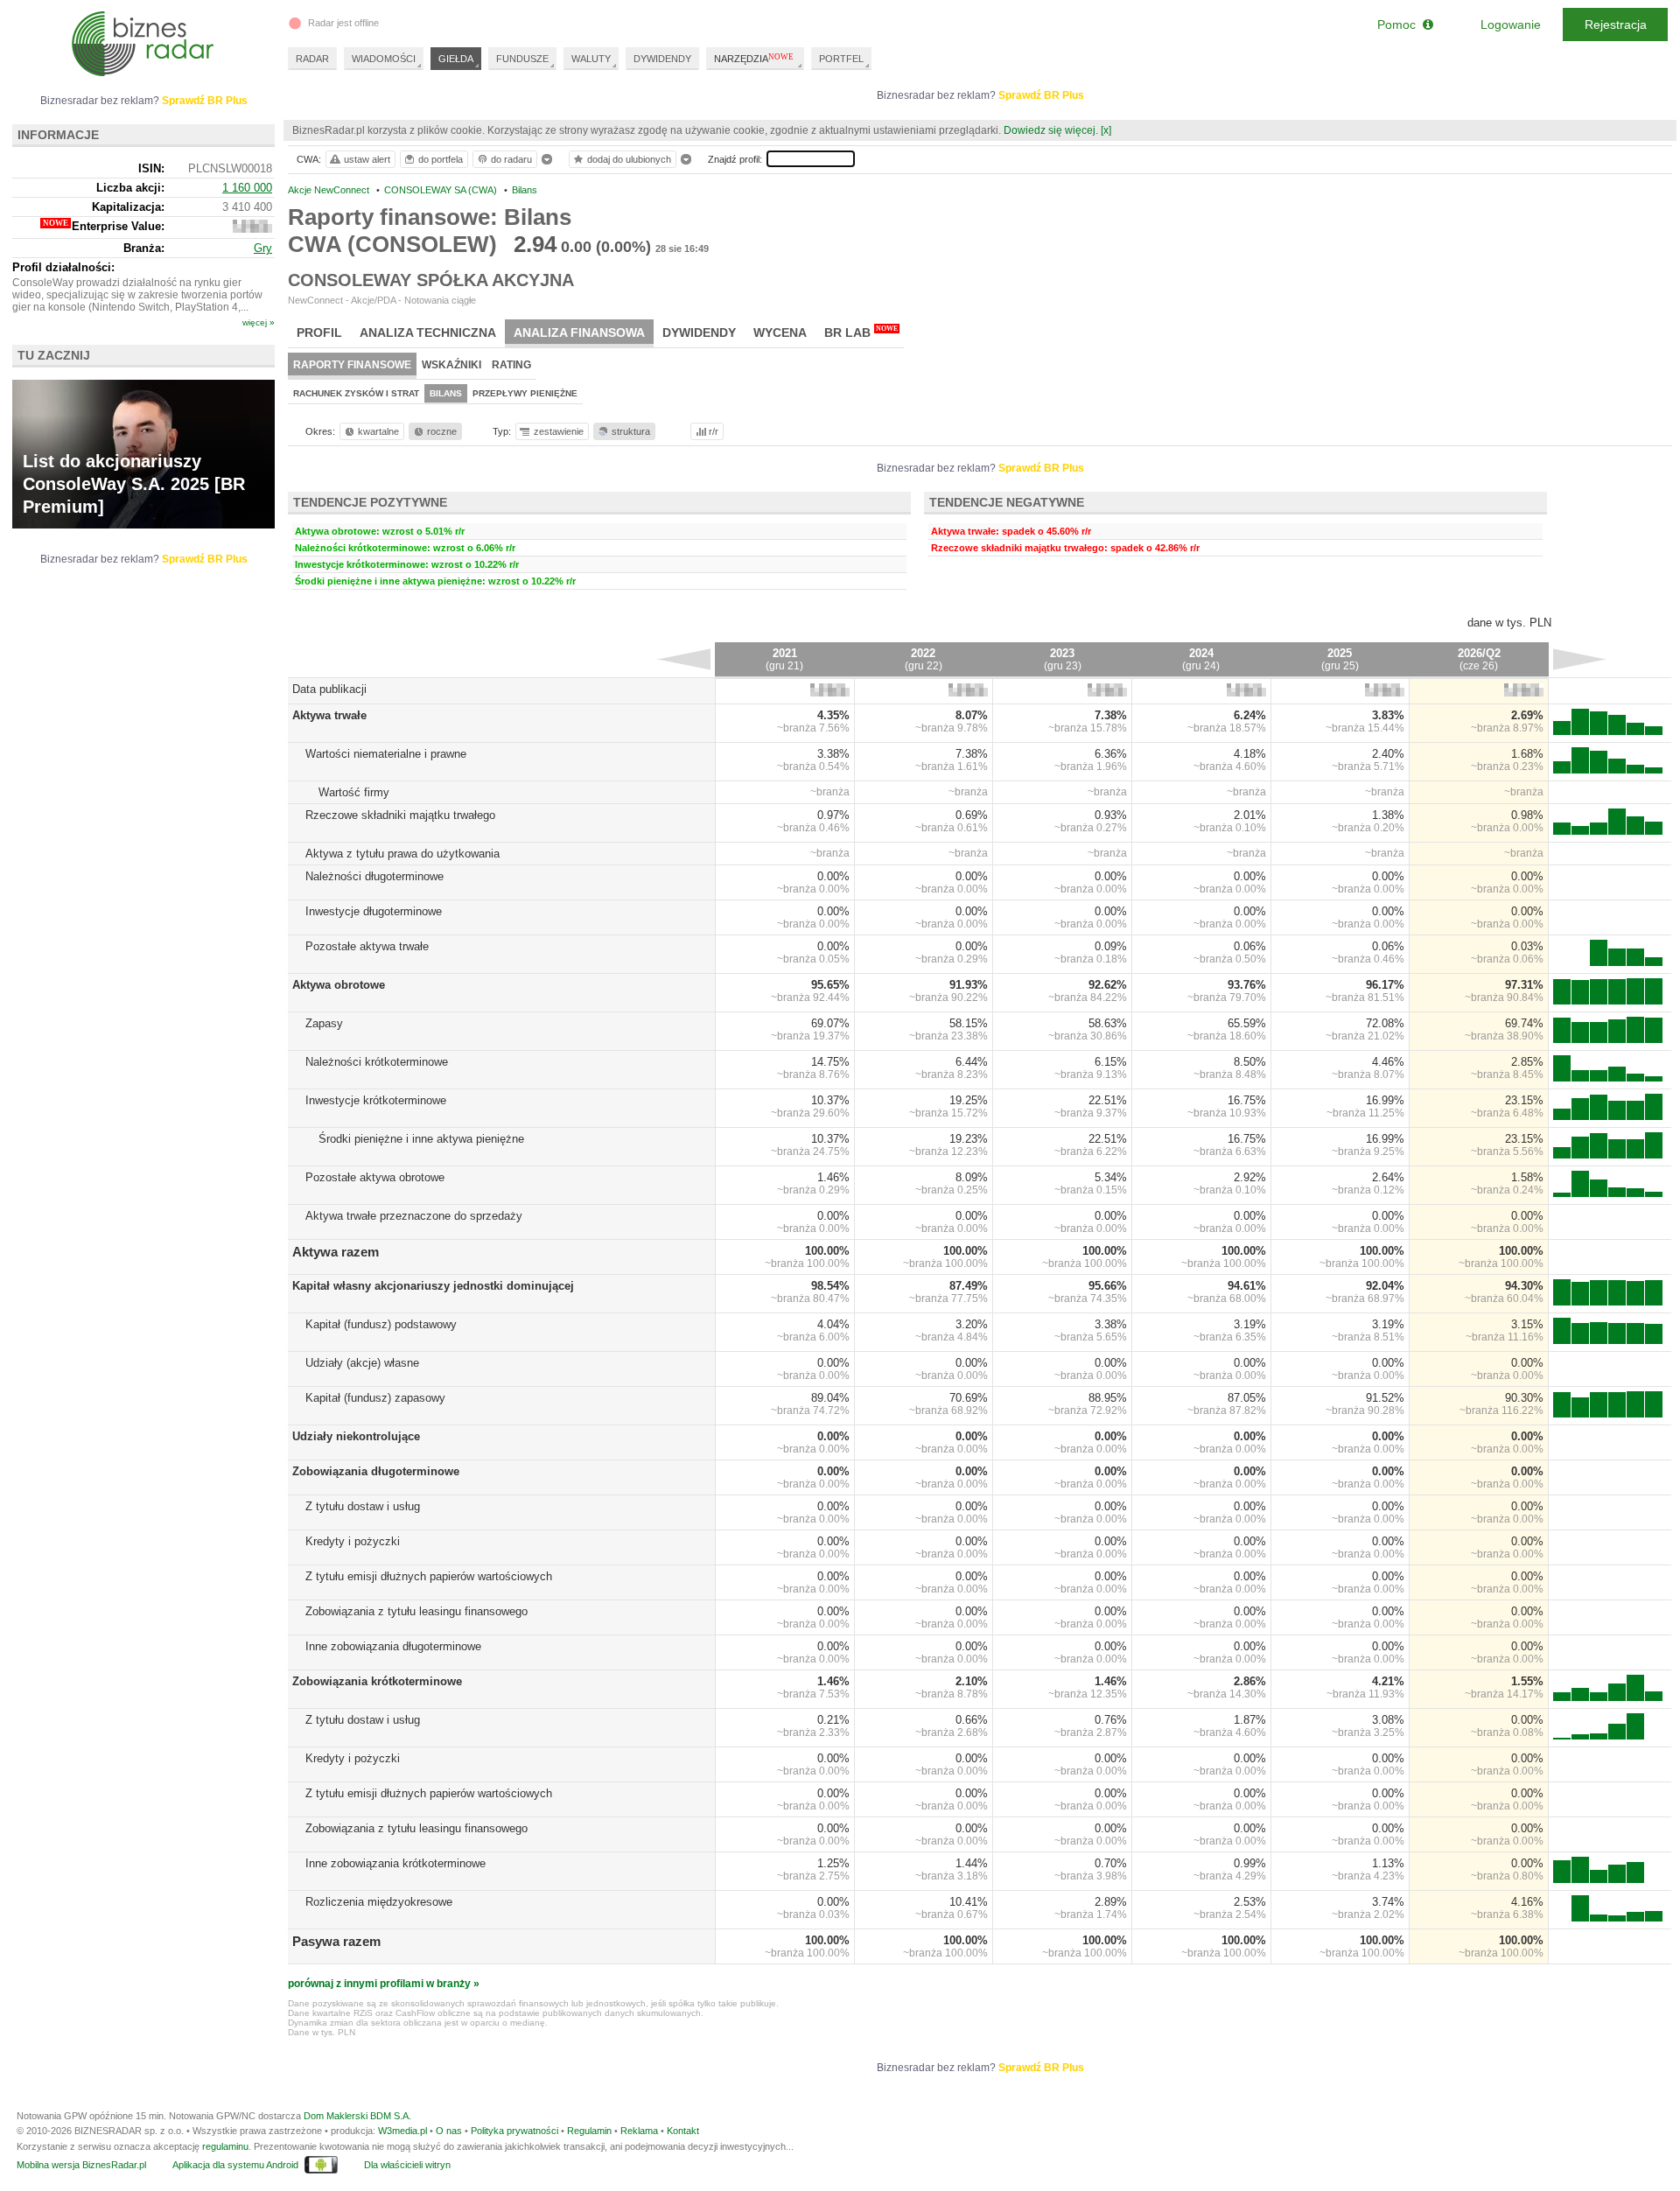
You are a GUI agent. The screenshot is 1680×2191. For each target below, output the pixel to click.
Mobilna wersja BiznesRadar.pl (81, 2165)
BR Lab (861, 332)
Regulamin (589, 2131)
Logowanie (1511, 24)
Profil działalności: (63, 267)
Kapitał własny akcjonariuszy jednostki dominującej (433, 1286)
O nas (449, 2131)
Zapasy (324, 1023)
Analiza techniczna (428, 332)
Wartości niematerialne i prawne (386, 754)
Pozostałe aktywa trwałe (367, 946)
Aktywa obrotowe (339, 985)
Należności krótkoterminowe (377, 1062)
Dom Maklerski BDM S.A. (357, 2116)
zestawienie (559, 431)
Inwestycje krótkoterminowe (376, 1100)
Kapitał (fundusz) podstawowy (381, 1324)
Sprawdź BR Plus (1041, 95)
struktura (631, 431)
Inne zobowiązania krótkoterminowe (395, 1863)
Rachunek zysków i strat (356, 393)
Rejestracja (1616, 24)
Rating (511, 365)
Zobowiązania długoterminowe (376, 1471)
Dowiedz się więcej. (1051, 130)
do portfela (441, 159)
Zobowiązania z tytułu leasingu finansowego (416, 1611)
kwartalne (378, 431)
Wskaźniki (451, 365)
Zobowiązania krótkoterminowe (377, 1681)
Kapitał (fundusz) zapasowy (375, 1398)
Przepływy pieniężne (525, 393)
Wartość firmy (354, 792)
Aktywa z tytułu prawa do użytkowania (402, 854)
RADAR (312, 59)
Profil (319, 332)
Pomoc (1400, 24)
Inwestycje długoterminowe (374, 911)
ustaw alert (367, 159)
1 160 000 (247, 188)
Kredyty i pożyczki (353, 1541)
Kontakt (683, 2131)
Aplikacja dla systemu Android (235, 2165)
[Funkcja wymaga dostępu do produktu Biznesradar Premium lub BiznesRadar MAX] (830, 693)
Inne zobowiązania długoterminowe (393, 1646)
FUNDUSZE (522, 59)
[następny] (1580, 659)
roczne (442, 431)
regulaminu (225, 2146)
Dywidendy (699, 332)
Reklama (639, 2131)
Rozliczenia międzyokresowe (379, 1902)
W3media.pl (402, 2131)
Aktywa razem (336, 1252)
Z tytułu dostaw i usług (363, 1506)
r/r (714, 431)
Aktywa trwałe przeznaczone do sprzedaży (414, 1216)
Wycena (780, 332)
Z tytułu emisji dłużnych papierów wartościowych (429, 1576)
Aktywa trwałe (329, 715)
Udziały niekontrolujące (356, 1436)
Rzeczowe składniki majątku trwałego (400, 815)
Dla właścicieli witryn (407, 2165)
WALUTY (591, 59)
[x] (1106, 130)
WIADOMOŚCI (384, 59)
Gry (263, 248)
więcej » (259, 322)
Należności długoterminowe (374, 876)
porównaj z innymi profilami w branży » (384, 1984)
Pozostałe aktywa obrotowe (375, 1177)
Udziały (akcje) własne (362, 1363)
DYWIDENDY (662, 59)
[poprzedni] (684, 659)
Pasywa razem (336, 1941)
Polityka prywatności (514, 2131)
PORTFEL (841, 59)
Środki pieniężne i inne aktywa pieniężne (421, 1139)
